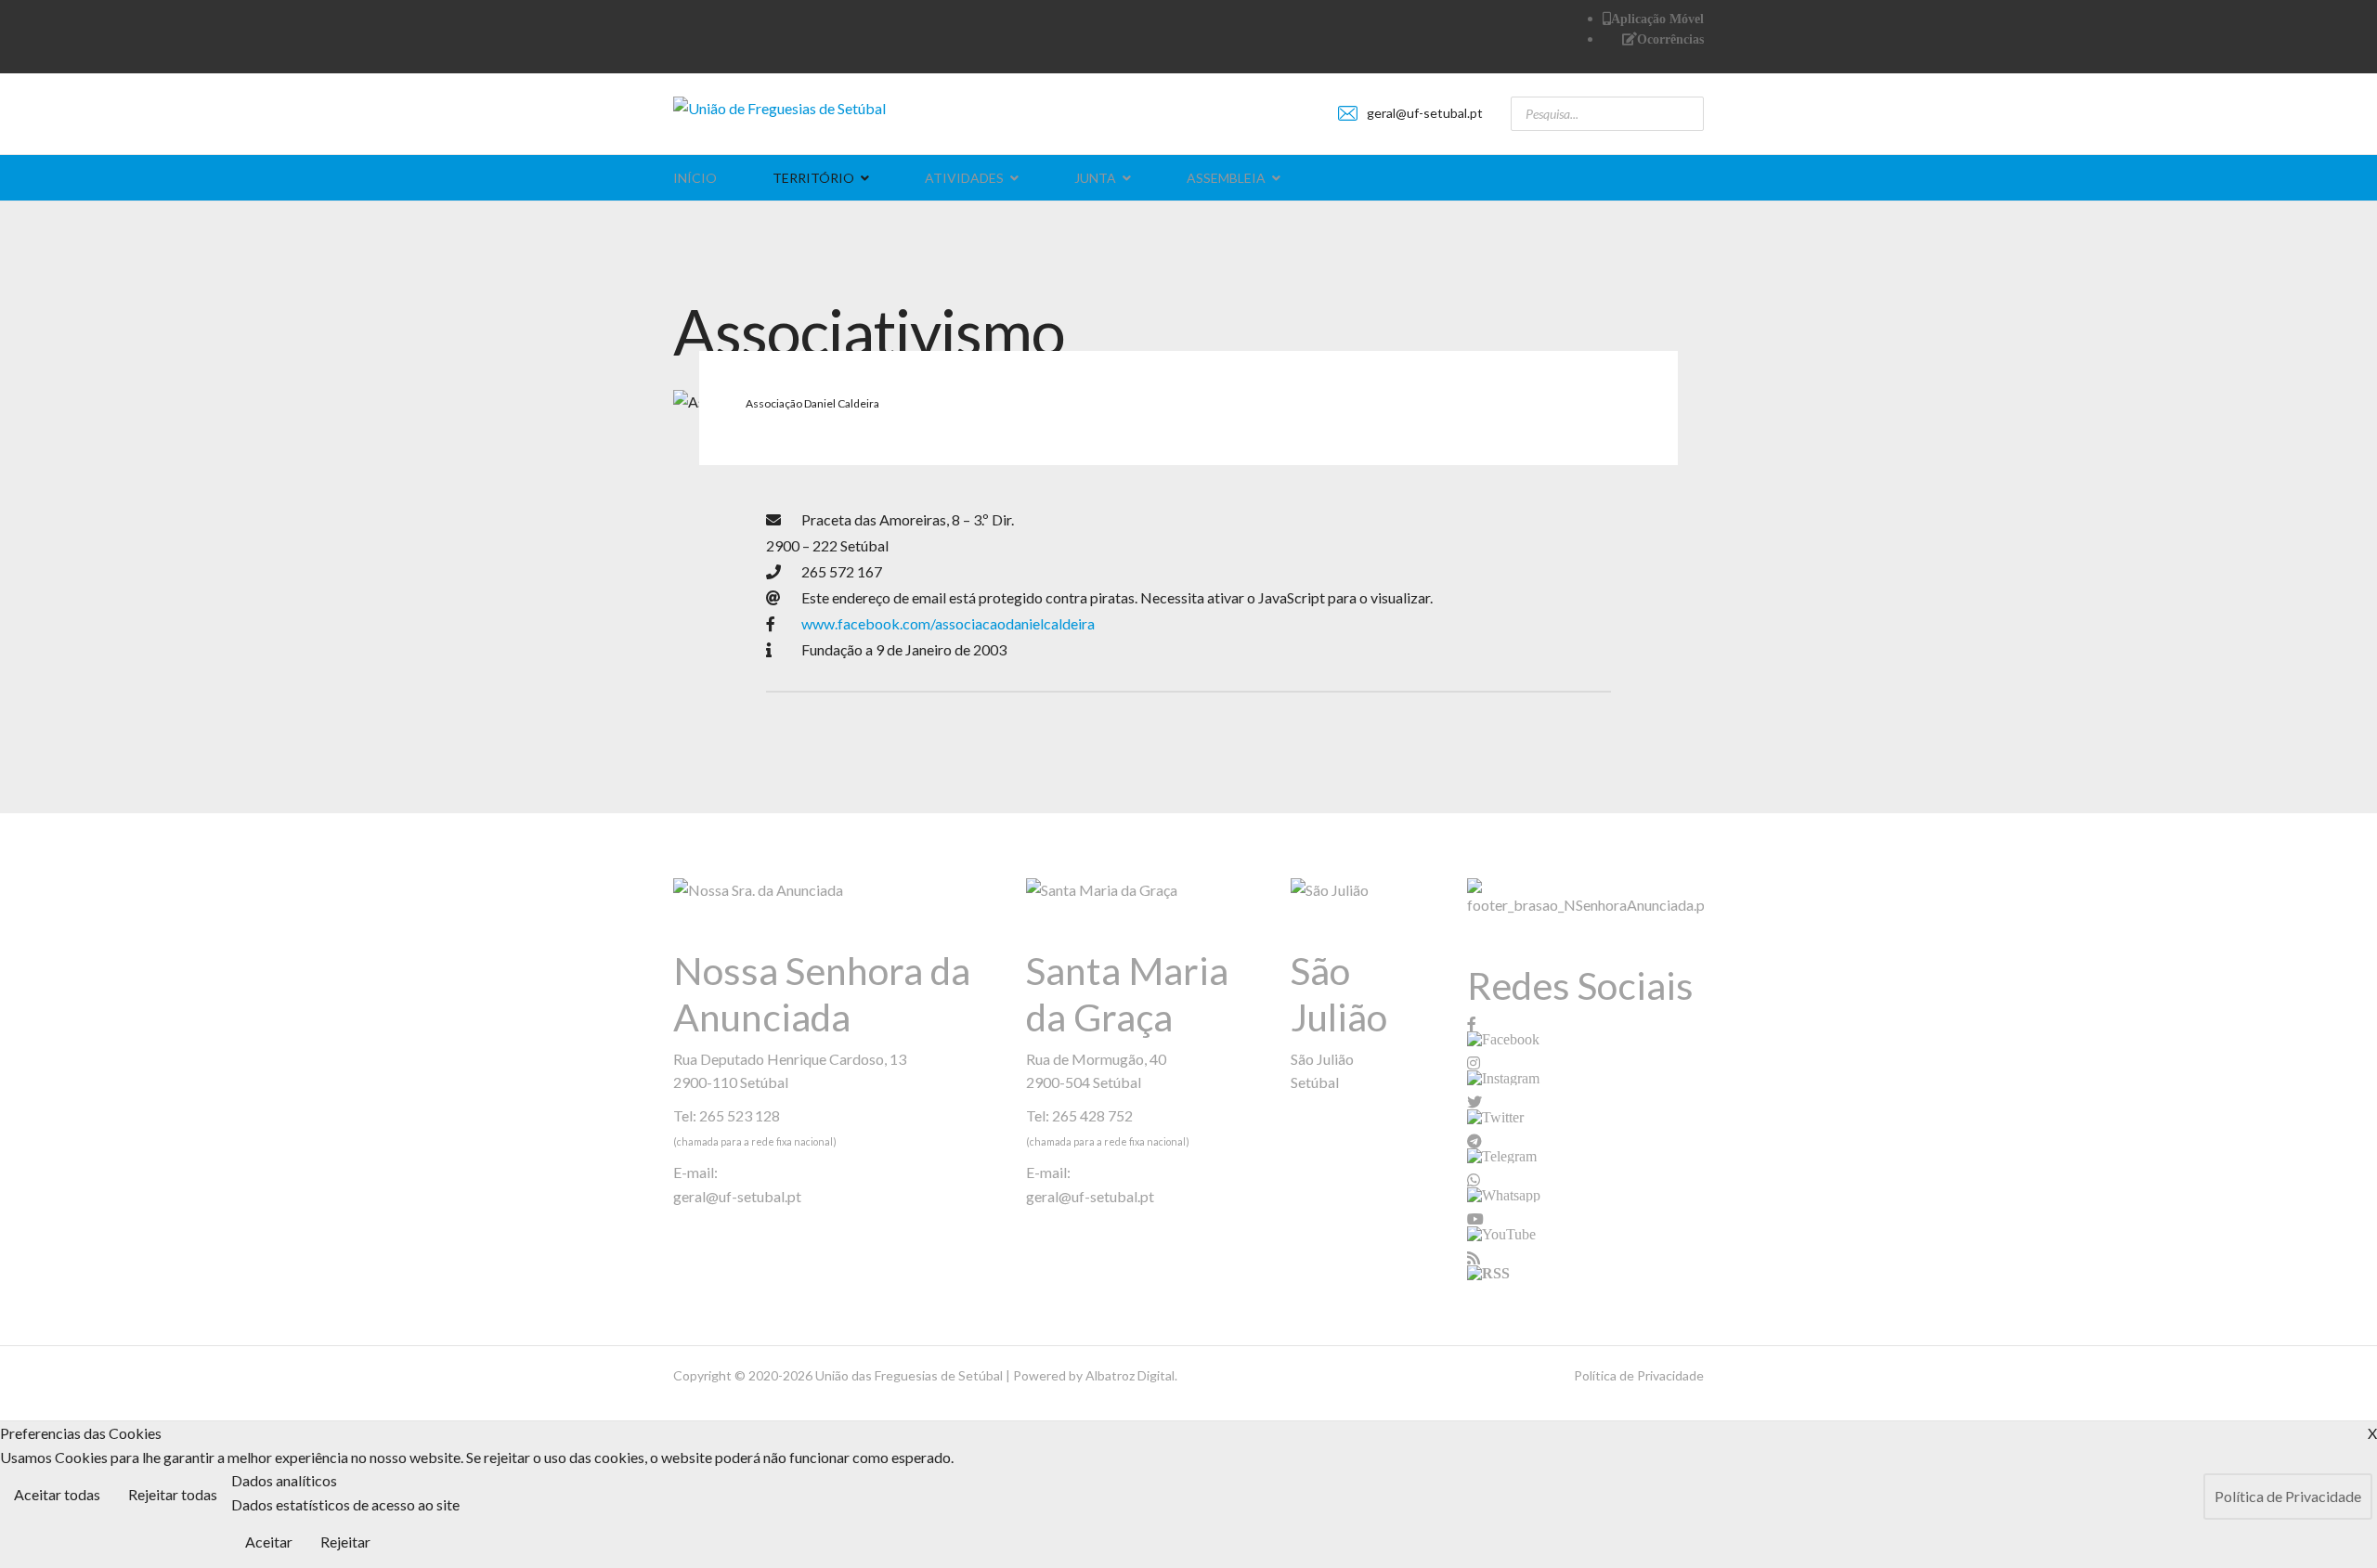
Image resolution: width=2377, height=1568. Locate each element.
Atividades (964, 178)
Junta (1095, 178)
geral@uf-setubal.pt (1425, 113)
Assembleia (1226, 178)
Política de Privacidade (1639, 1375)
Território (813, 178)
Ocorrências (1670, 39)
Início (695, 178)
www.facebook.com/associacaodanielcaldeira (948, 623)
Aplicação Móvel (1657, 19)
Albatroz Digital (1130, 1375)
